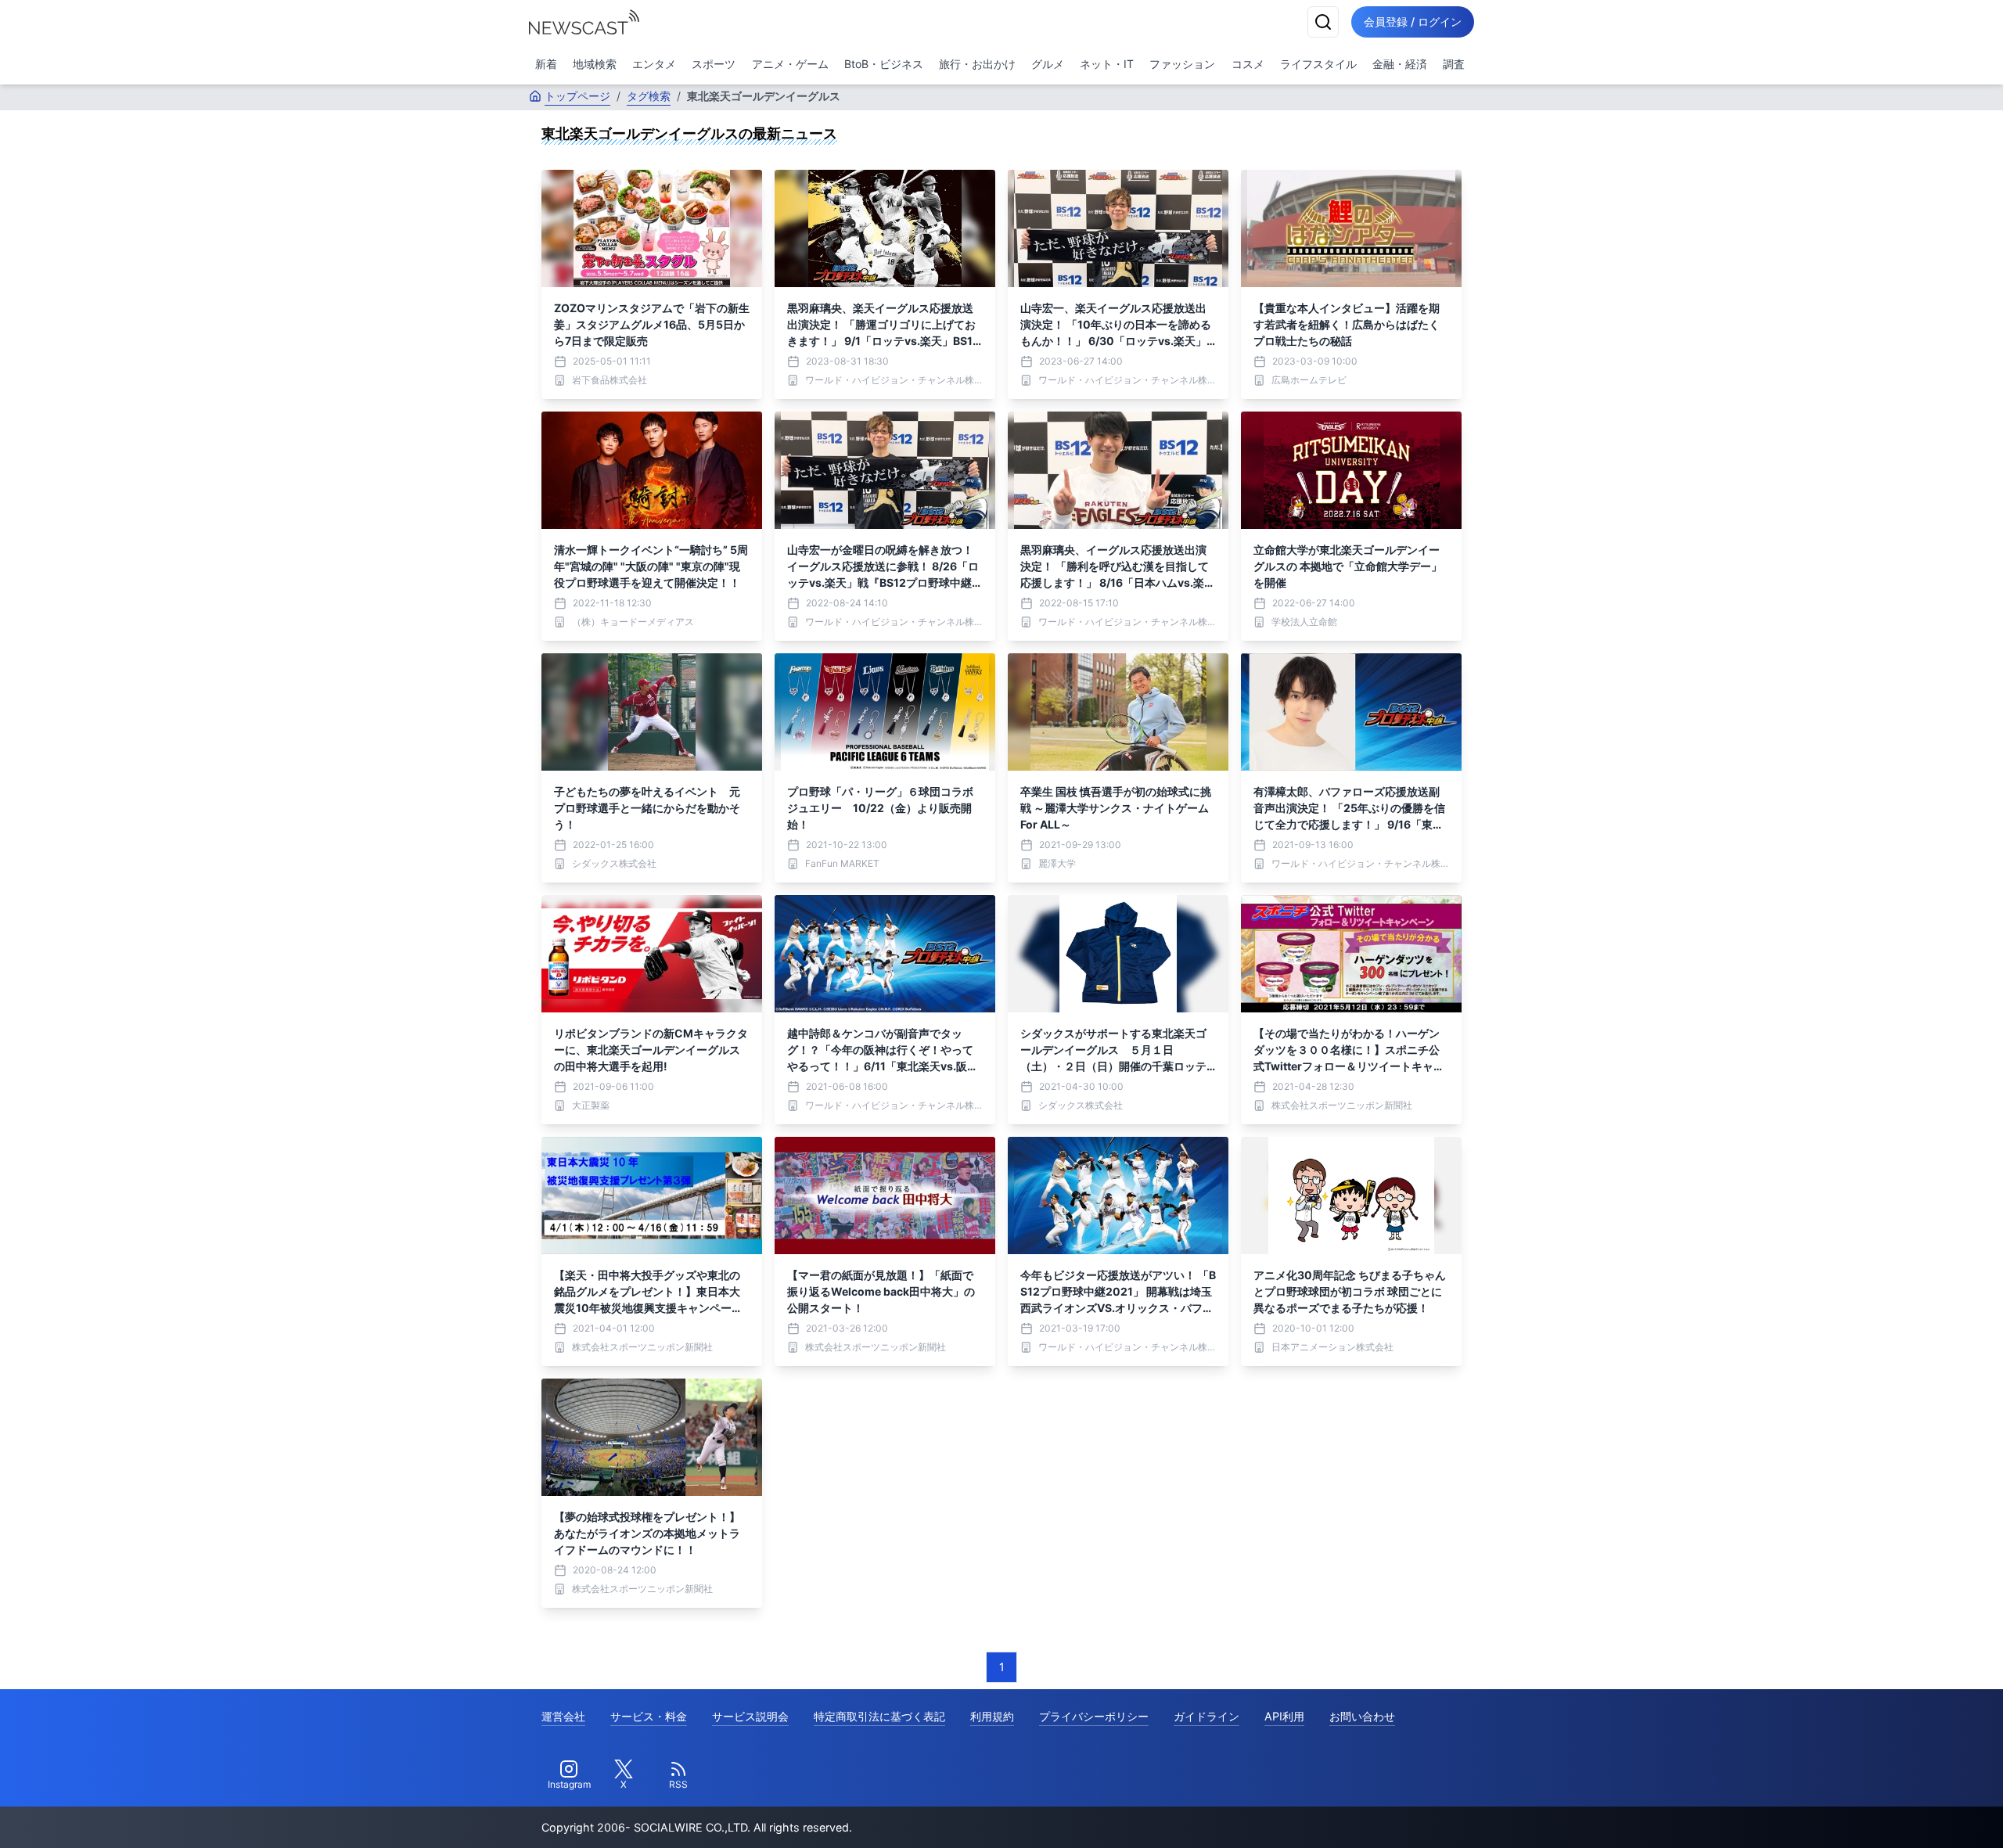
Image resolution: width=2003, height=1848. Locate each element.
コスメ (1248, 64)
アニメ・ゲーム (790, 64)
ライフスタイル (1318, 64)
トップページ (577, 96)
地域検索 (595, 64)
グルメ (1048, 64)
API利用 (1284, 1716)
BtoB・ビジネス (884, 64)
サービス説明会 (750, 1716)
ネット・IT (1107, 64)
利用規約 (992, 1716)
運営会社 (563, 1716)
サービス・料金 (649, 1716)
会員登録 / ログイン (1413, 22)
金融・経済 (1400, 64)
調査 (1454, 64)
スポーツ (714, 64)
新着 (546, 64)
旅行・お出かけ (977, 64)
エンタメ (654, 64)
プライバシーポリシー (1094, 1716)
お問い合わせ (1362, 1716)
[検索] (1323, 22)
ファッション (1182, 64)
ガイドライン (1206, 1716)
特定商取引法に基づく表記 (879, 1716)
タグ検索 (649, 96)
